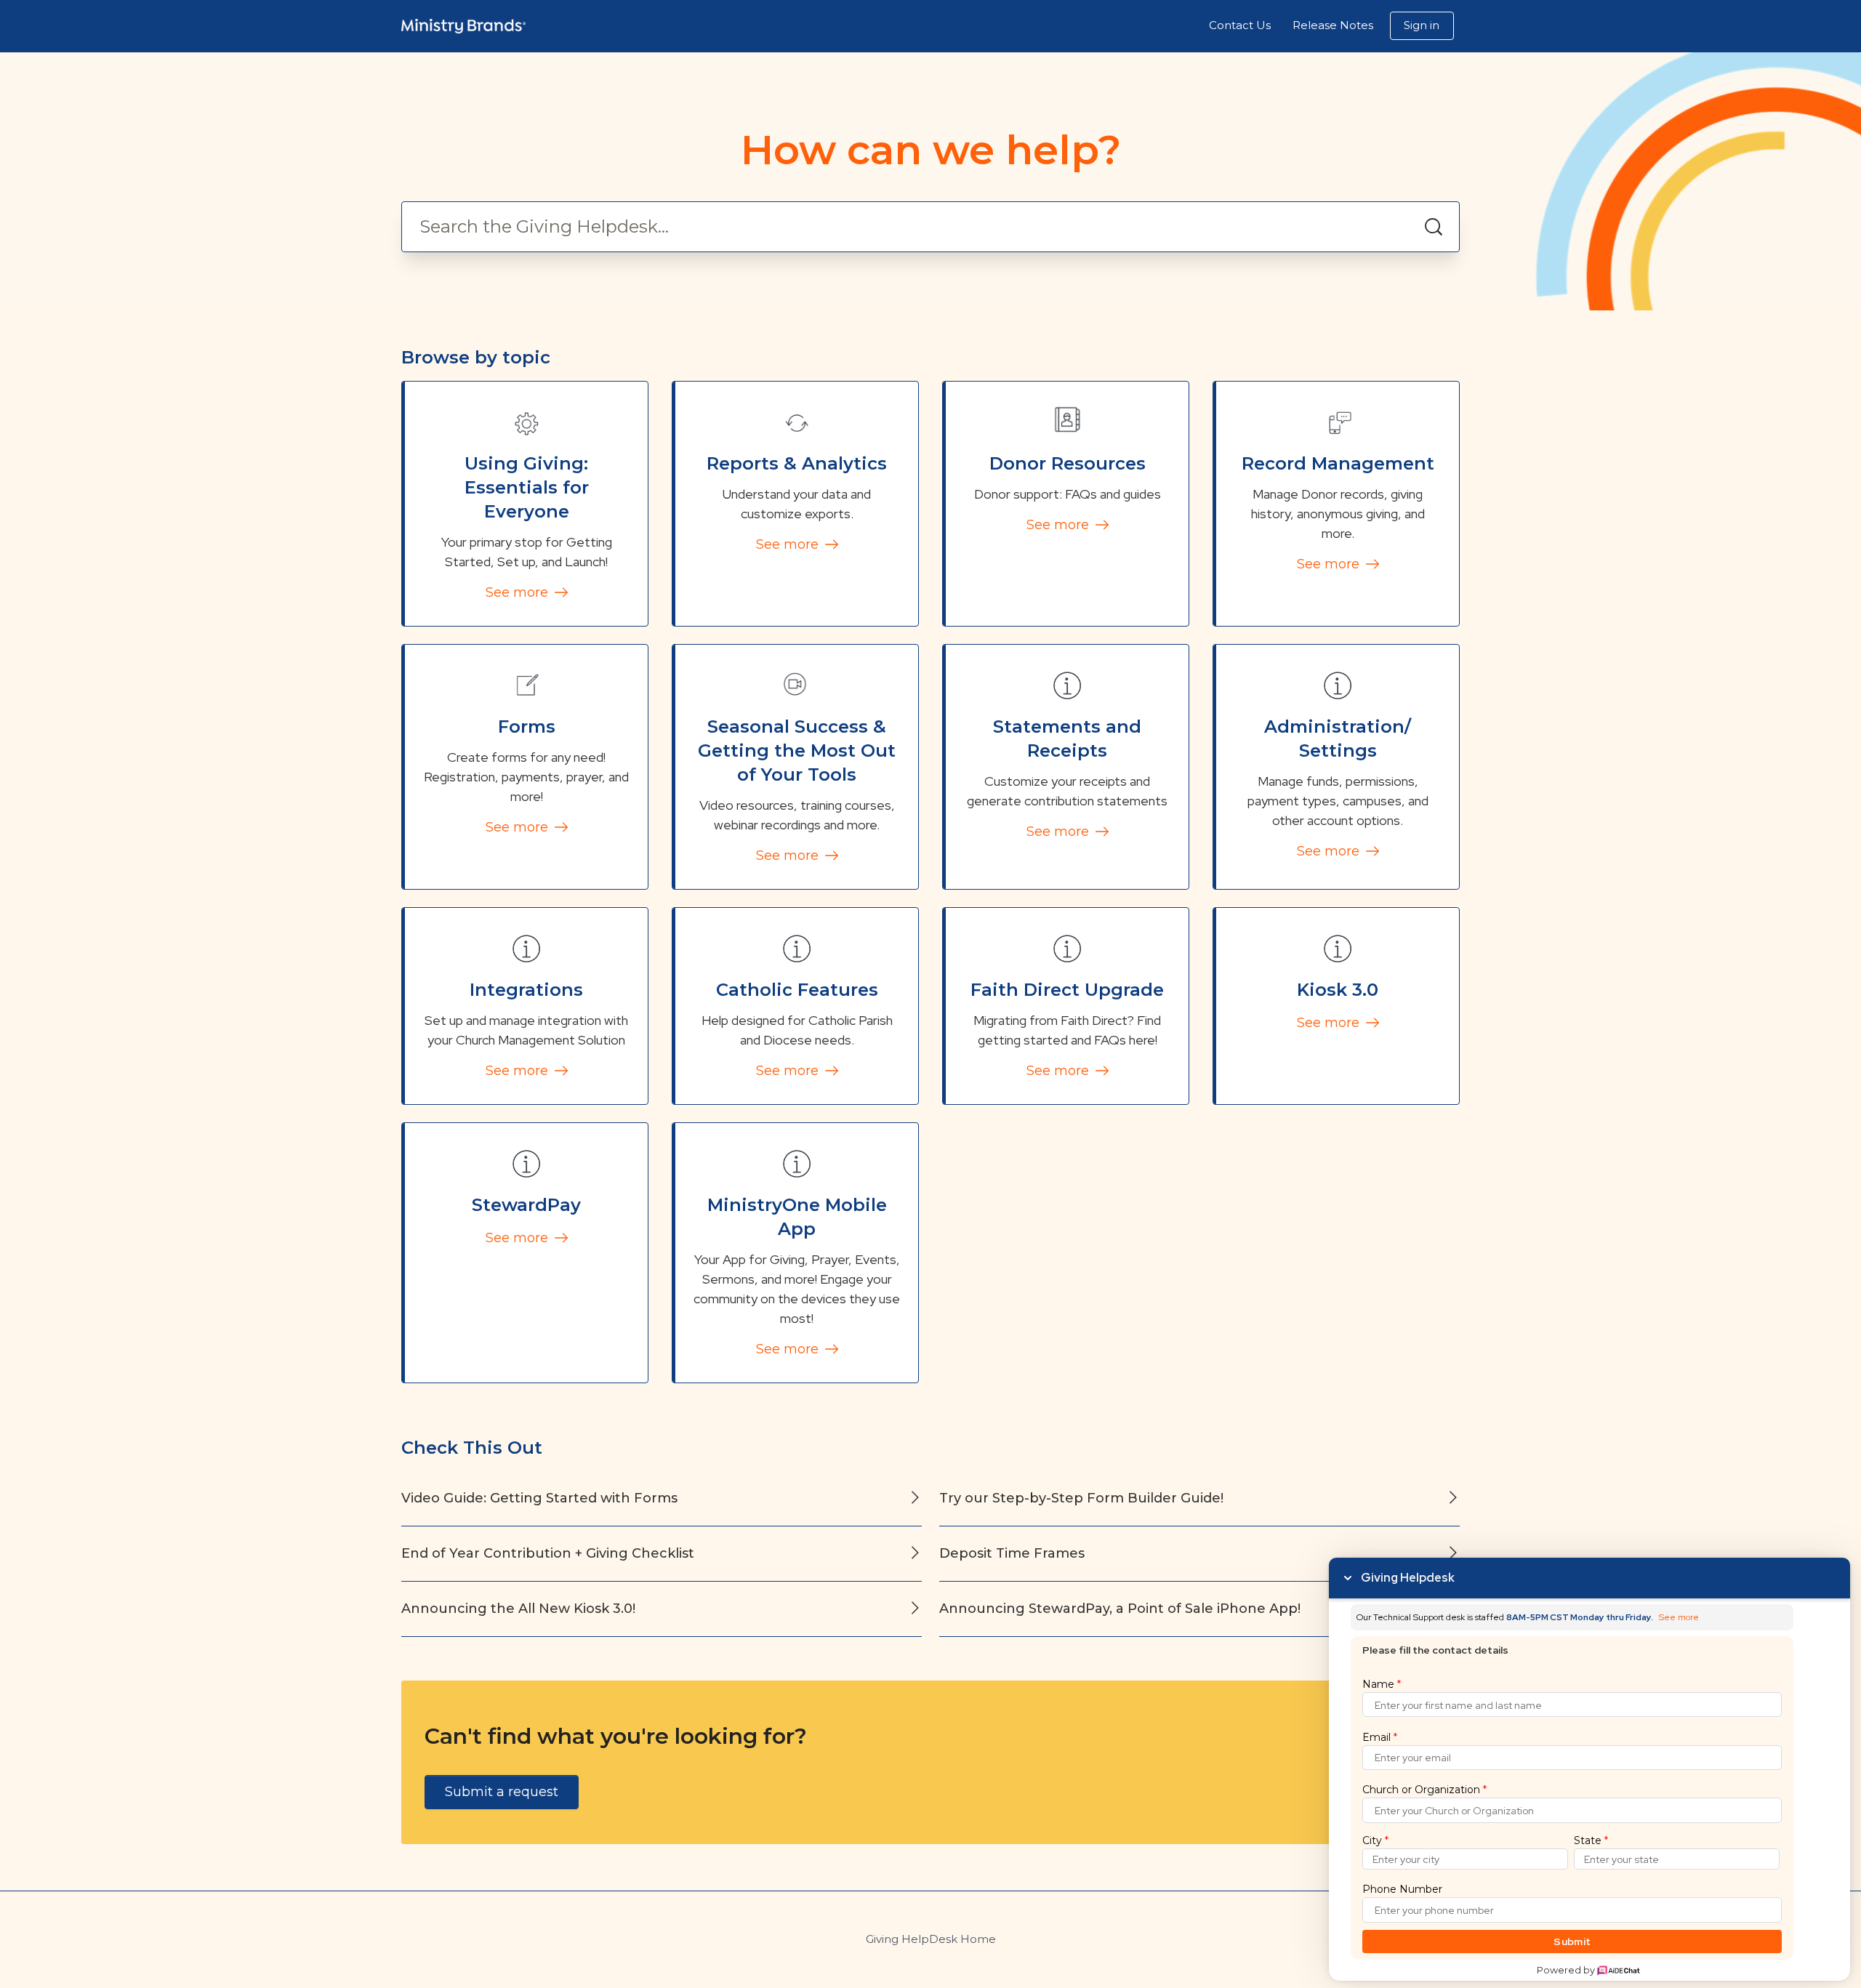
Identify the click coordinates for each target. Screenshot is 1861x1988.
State (1591, 1840)
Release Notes (1333, 25)
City (1375, 1840)
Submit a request (502, 1792)
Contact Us (1240, 25)
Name (1382, 1684)
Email (1380, 1737)
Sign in (1422, 25)
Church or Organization (1424, 1790)
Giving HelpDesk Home (931, 1939)
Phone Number (1402, 1889)
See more (519, 592)
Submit (1572, 1941)
